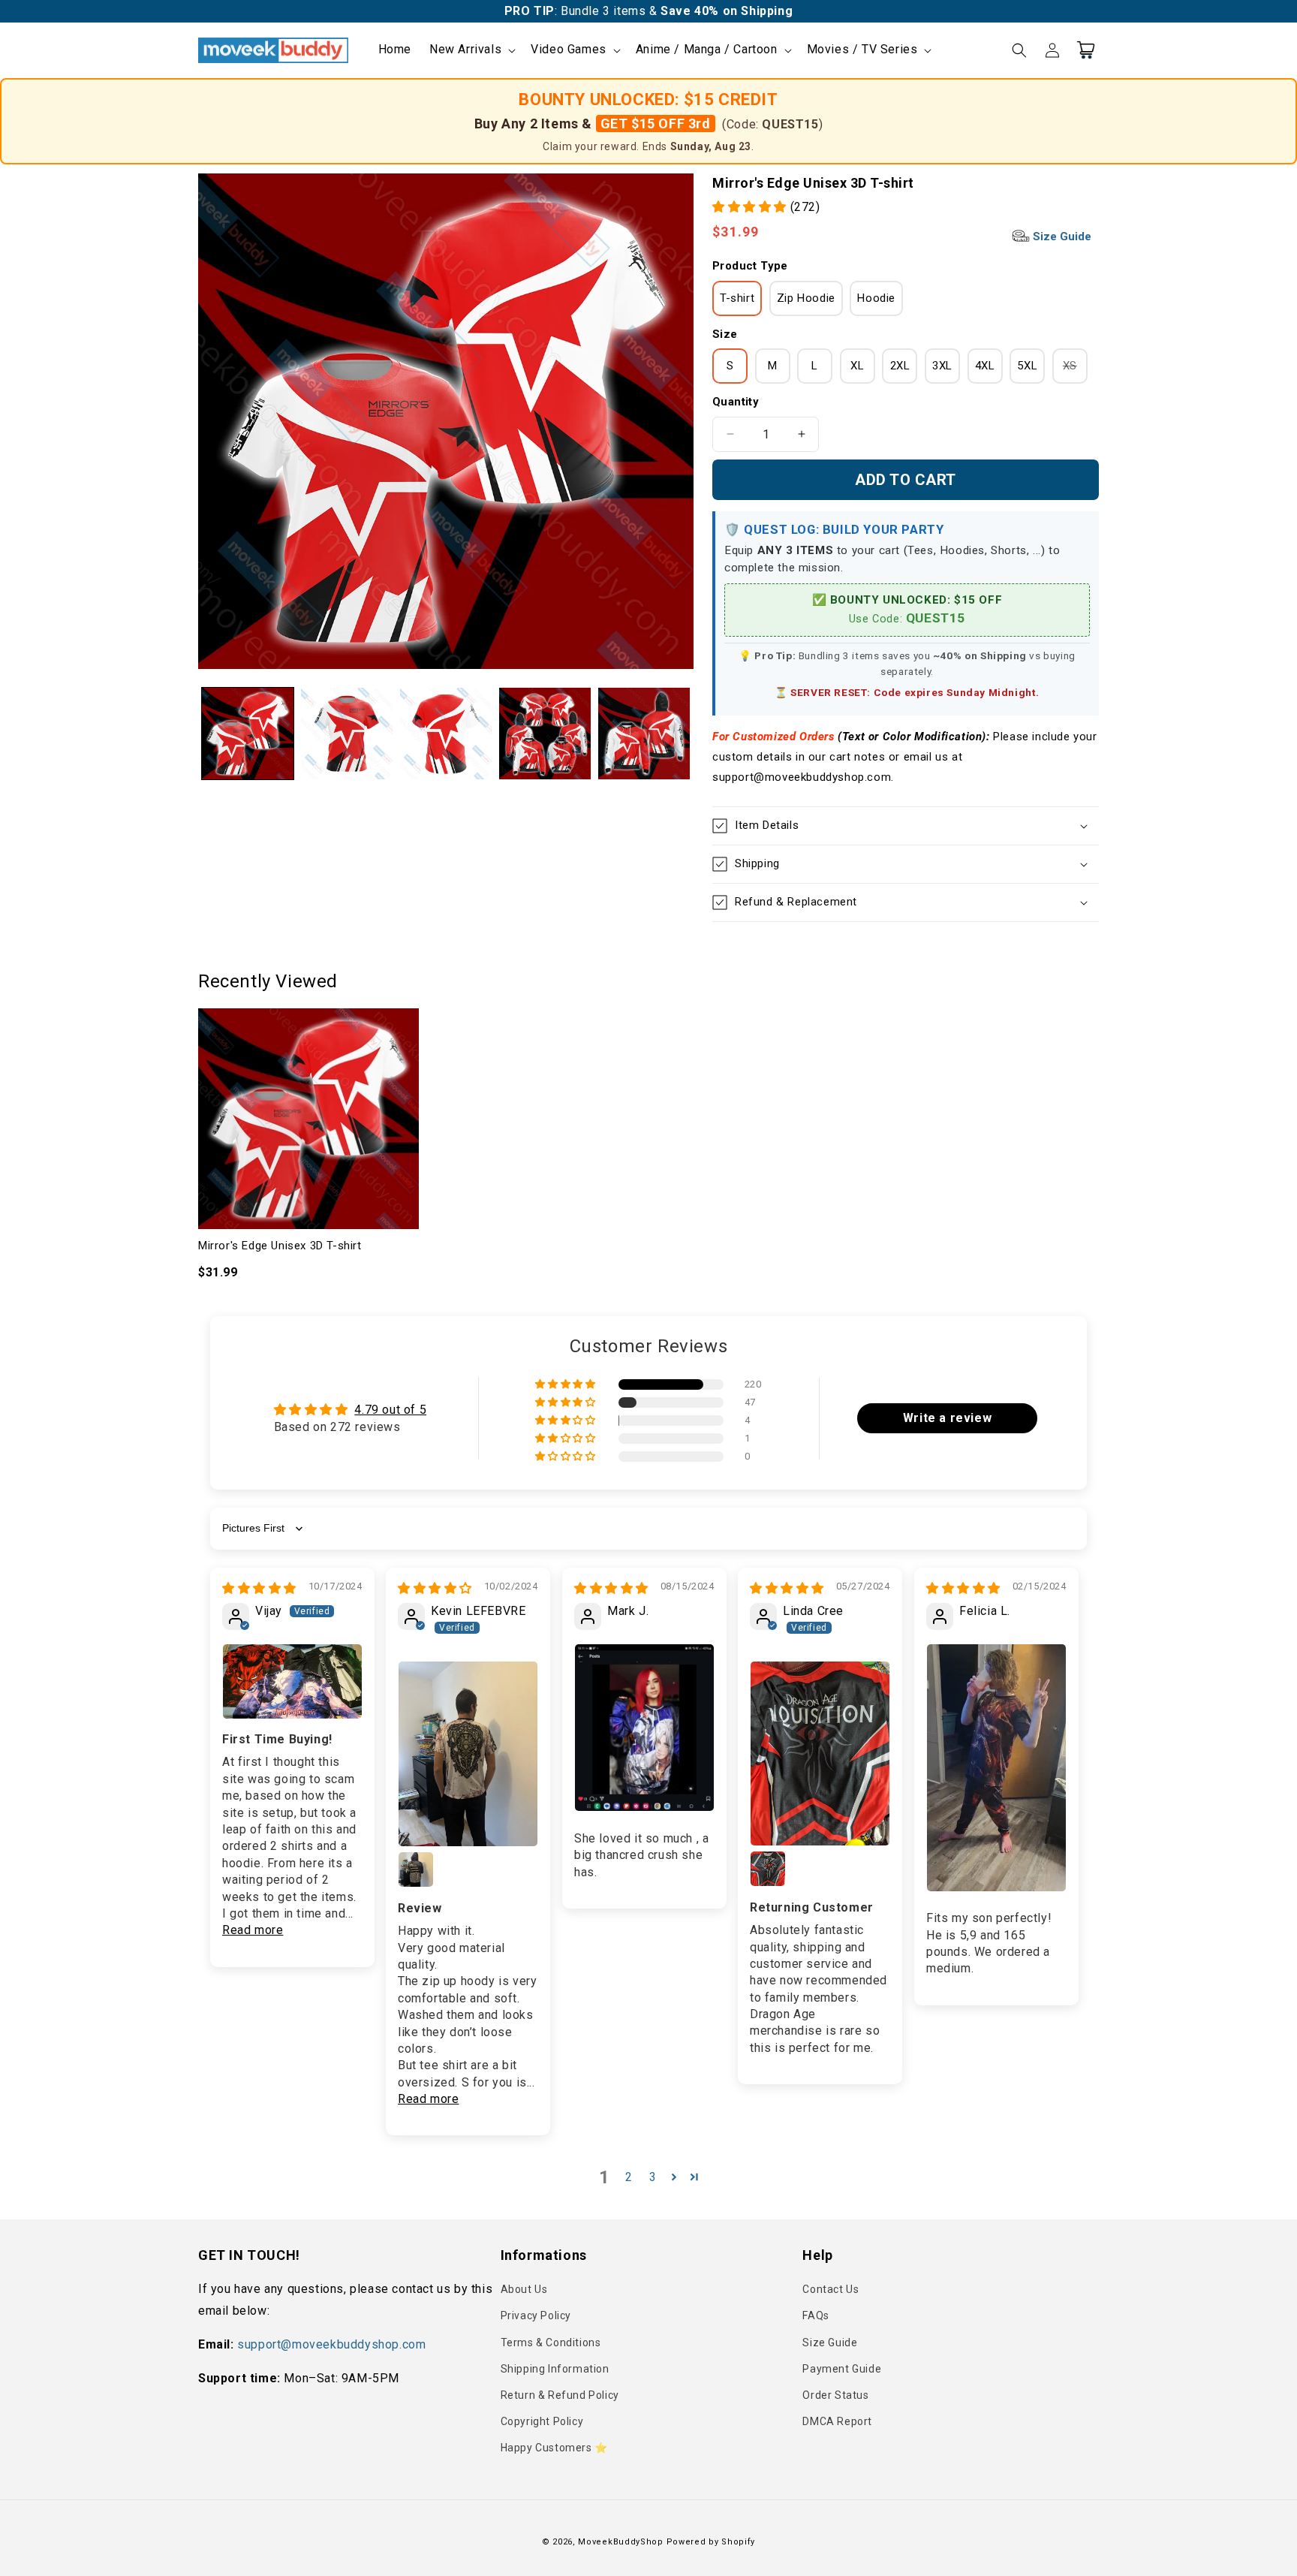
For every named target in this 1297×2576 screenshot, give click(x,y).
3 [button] (653, 2177)
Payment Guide (842, 2369)
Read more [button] (253, 1930)
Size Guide (1061, 237)
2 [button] (629, 2177)
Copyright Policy (542, 2421)
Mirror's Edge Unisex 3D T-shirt (280, 1246)
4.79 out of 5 (390, 1410)
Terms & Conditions (551, 2343)
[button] (471, 50)
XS (1075, 371)
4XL (985, 366)
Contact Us (831, 2289)
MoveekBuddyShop (621, 2542)
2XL (900, 366)
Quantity (736, 402)
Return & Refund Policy (560, 2395)
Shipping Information (555, 2369)
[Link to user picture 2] (416, 1869)
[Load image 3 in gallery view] (446, 734)
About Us (524, 2289)
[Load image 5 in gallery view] (644, 734)
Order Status (835, 2395)
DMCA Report (837, 2421)
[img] (259, 1588)
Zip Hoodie (806, 298)
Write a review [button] (947, 1418)
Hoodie (876, 298)
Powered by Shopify (711, 2542)
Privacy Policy (536, 2315)
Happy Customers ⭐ (554, 2448)
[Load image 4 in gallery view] (545, 734)
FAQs (816, 2315)
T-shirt (737, 298)
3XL (942, 366)
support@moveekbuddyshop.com (331, 2344)
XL (857, 366)
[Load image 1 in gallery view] (248, 734)
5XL (1027, 366)
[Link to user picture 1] (292, 1681)
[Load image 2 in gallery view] (347, 734)
